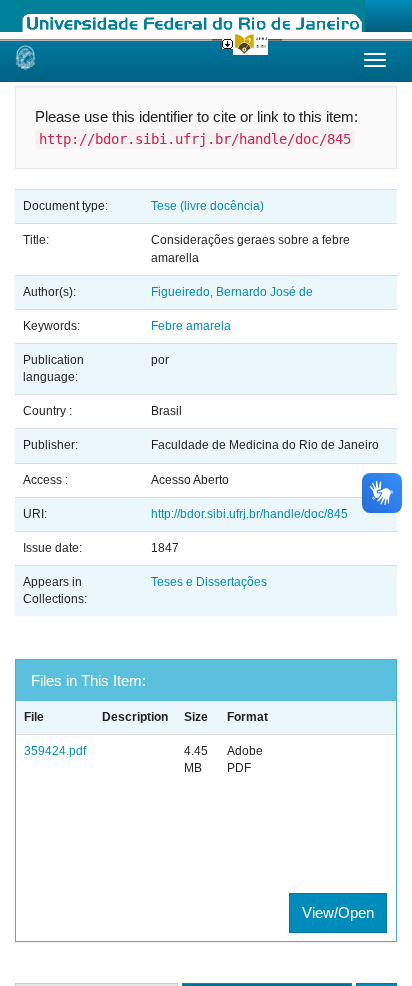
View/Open (338, 912)
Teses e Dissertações (209, 582)
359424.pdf (55, 751)
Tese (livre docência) (207, 206)
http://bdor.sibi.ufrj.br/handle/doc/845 (249, 514)
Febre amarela (191, 326)
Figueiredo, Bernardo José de (232, 292)
